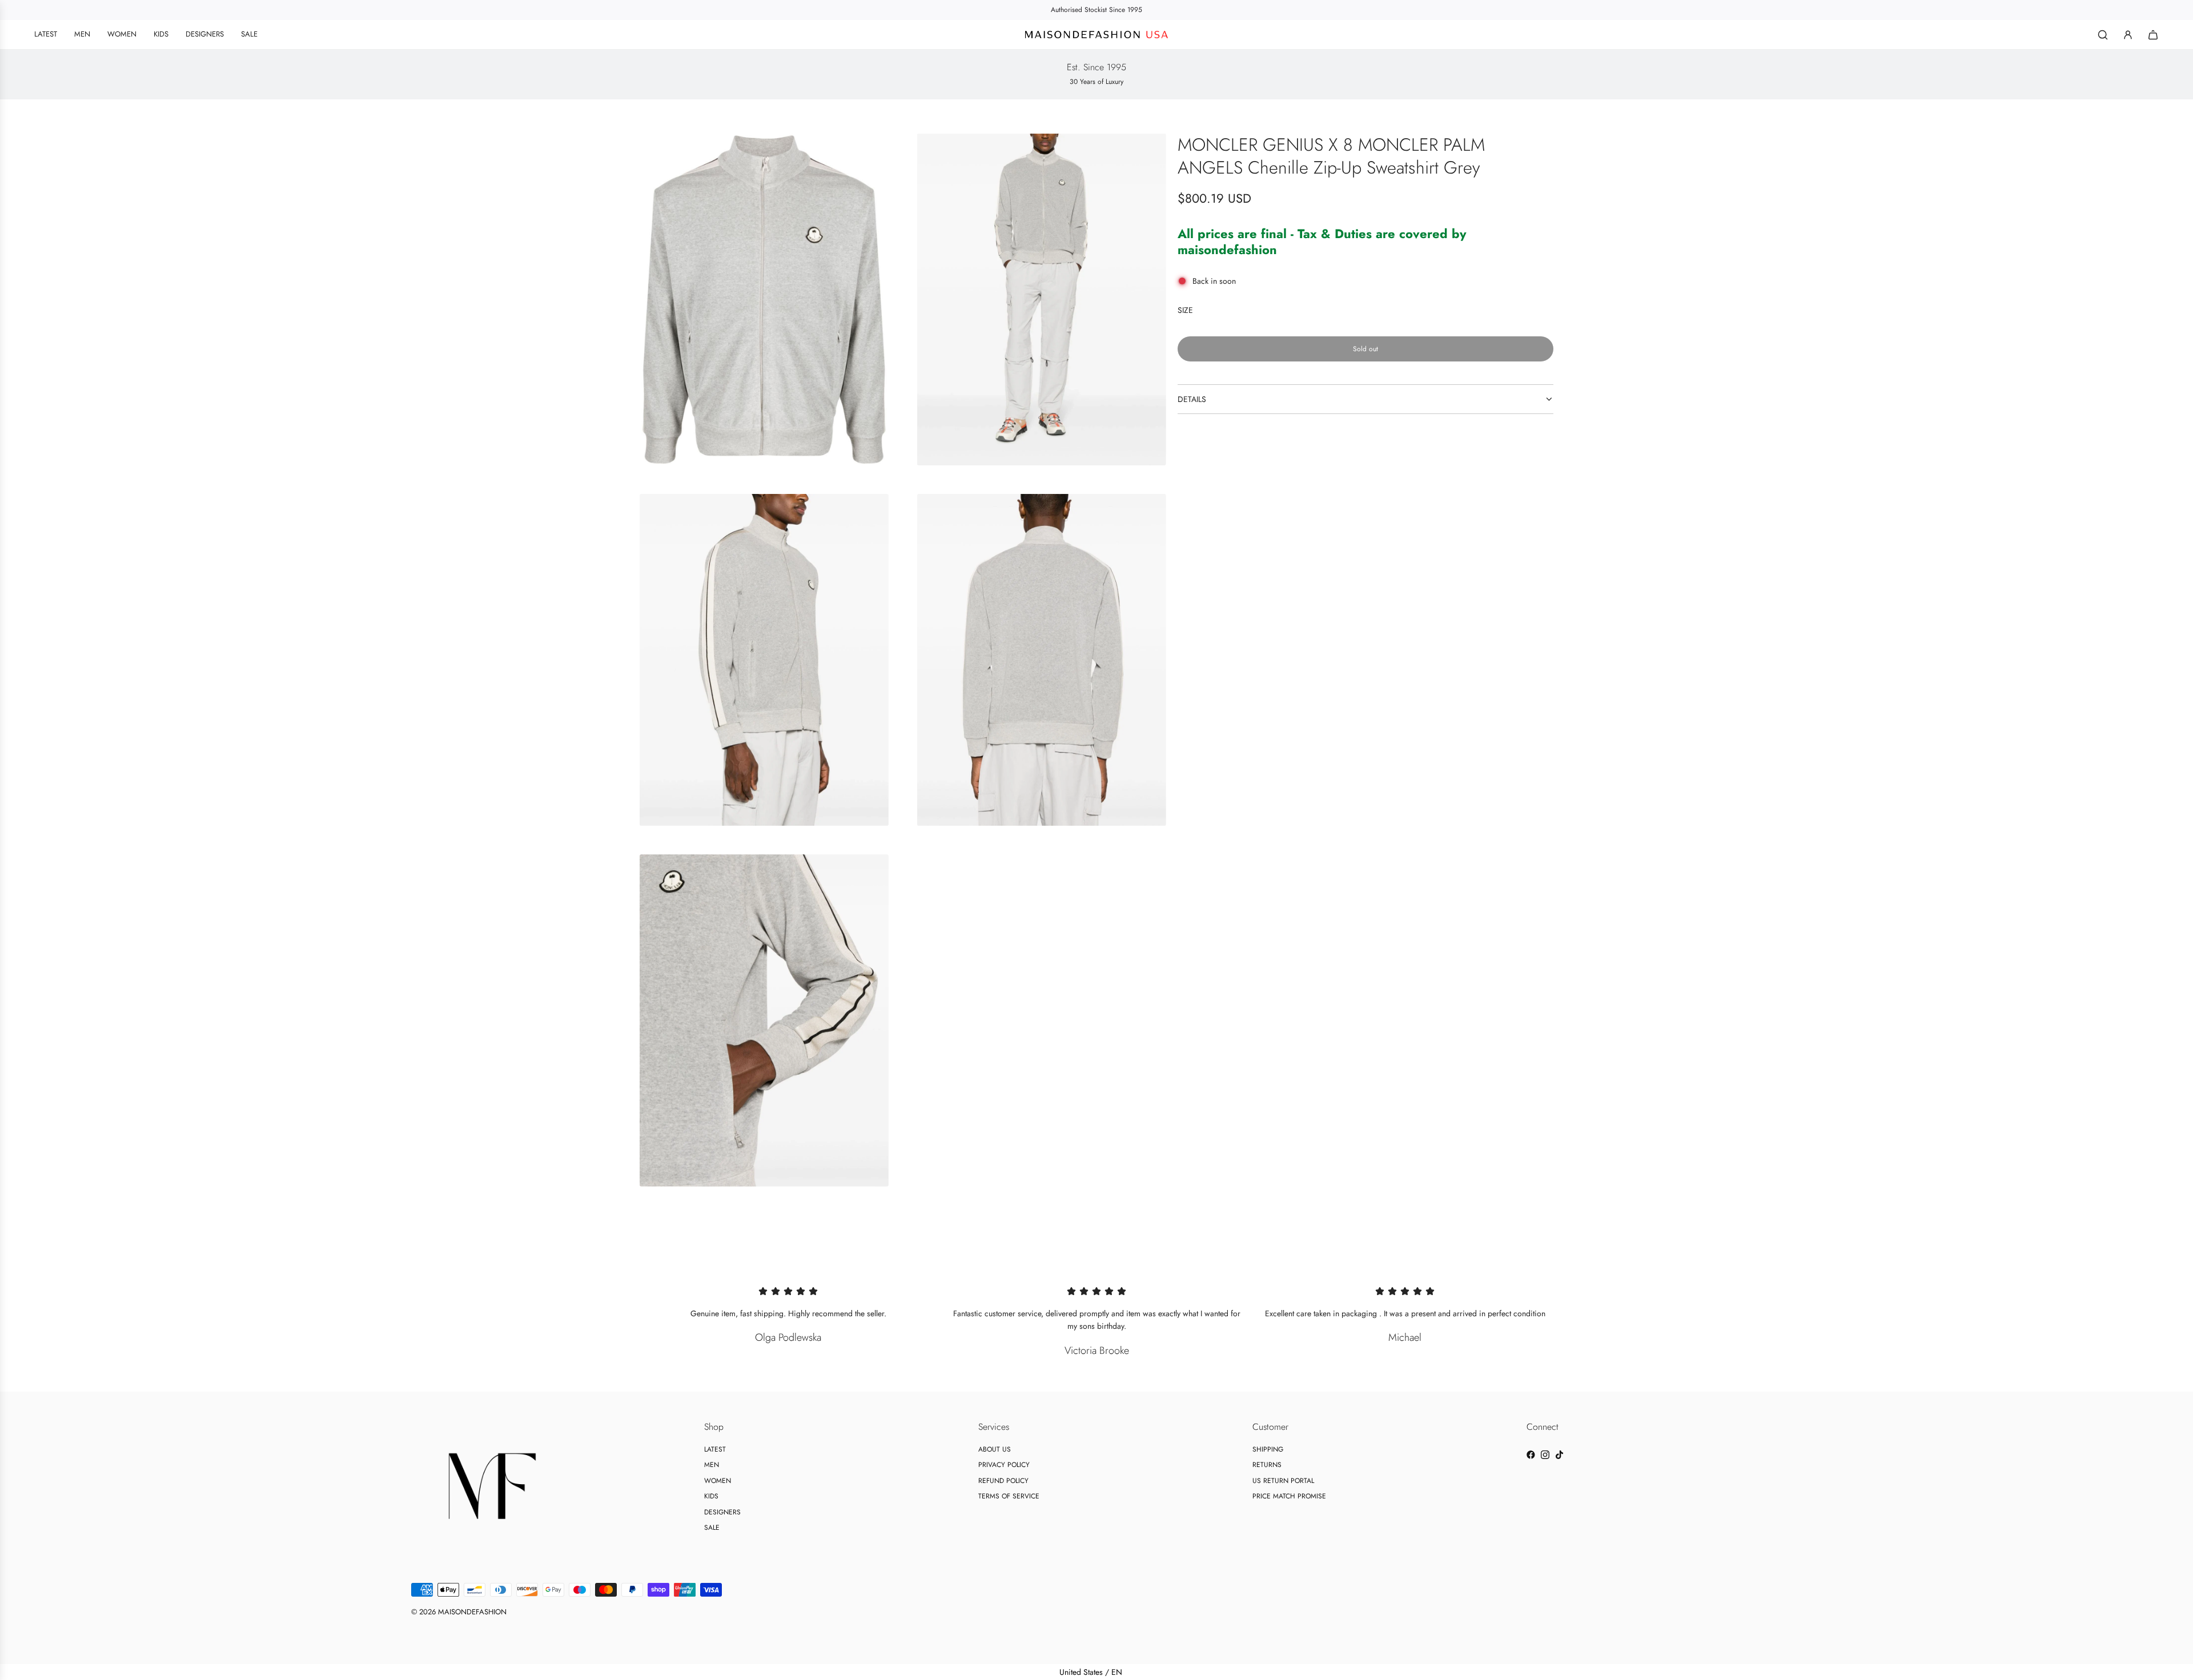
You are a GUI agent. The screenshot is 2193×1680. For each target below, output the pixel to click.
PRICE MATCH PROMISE (1289, 1496)
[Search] (2103, 35)
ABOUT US (995, 1449)
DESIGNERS (722, 1512)
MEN (712, 1465)
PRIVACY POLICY (1004, 1465)
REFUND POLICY (1003, 1481)
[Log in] (2128, 35)
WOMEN (718, 1481)
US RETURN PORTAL (1283, 1481)
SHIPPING (1268, 1449)
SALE (712, 1528)
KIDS (711, 1496)
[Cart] (2153, 35)
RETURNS (1267, 1465)
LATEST (715, 1449)
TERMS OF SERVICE (1009, 1496)
